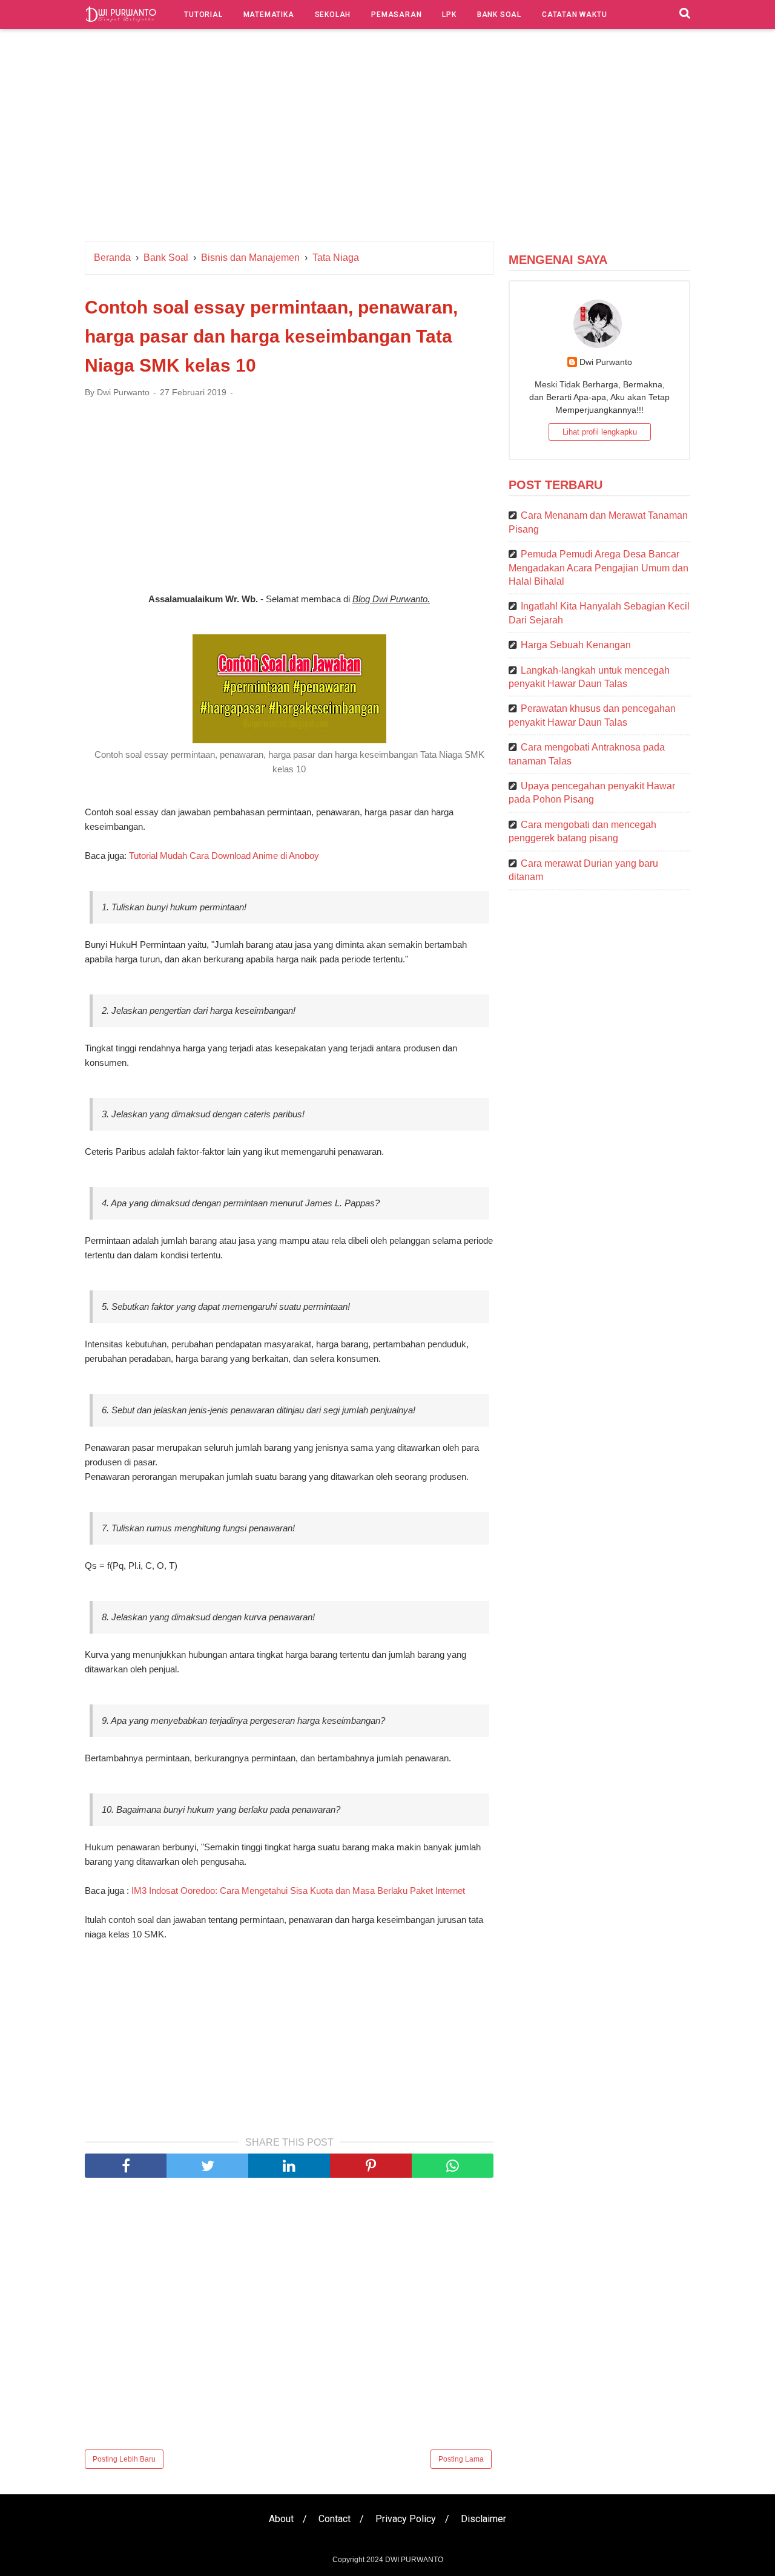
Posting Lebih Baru (124, 2459)
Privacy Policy (406, 2519)
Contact (335, 2519)
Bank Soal (499, 15)
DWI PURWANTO (414, 2560)
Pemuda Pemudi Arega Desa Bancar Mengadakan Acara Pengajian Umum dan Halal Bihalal (599, 568)
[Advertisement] (387, 138)
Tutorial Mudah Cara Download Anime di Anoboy (224, 856)
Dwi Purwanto (606, 362)
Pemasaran (396, 15)
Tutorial (203, 15)
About (281, 2519)
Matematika (269, 15)
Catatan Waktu (574, 15)
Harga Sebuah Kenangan (576, 645)
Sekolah (333, 15)
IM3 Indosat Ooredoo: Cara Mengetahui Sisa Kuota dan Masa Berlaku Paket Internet (298, 1891)
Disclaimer (483, 2519)
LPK (449, 15)
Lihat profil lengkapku (600, 432)
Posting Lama (461, 2459)
